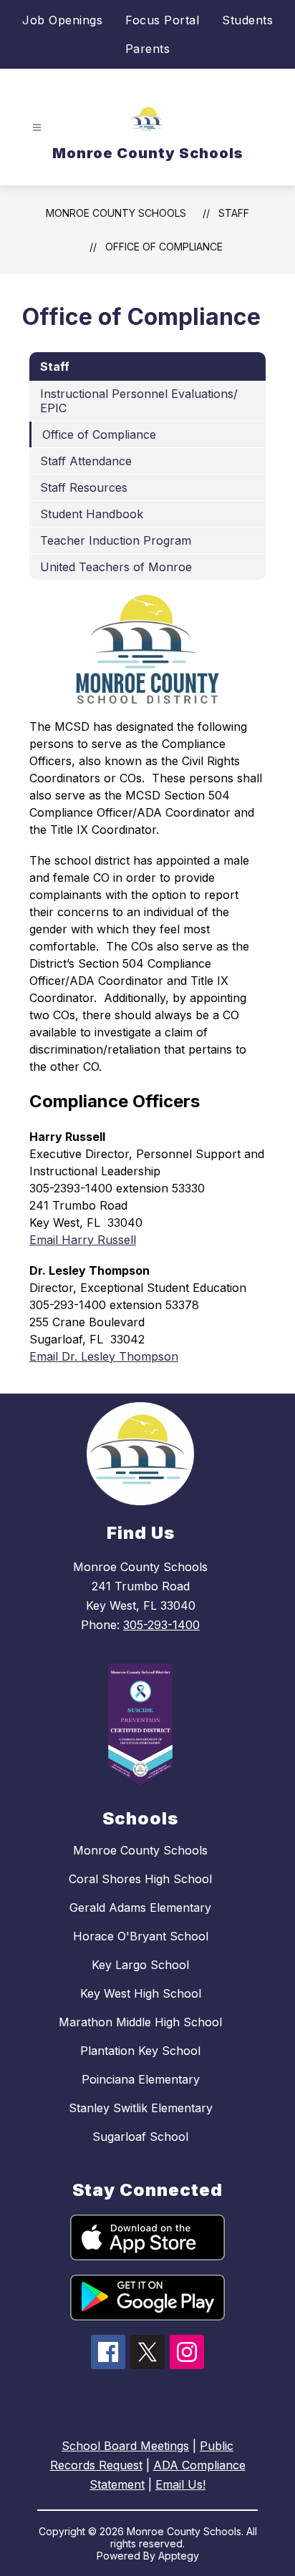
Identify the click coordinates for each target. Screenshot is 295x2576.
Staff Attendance (86, 461)
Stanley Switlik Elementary (141, 2108)
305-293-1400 (161, 1625)
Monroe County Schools (116, 213)
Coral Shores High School (140, 1879)
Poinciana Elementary (141, 2079)
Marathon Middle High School (140, 2022)
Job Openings (62, 20)
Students (247, 20)
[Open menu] (37, 128)
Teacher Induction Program (116, 540)
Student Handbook (92, 514)
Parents (148, 49)
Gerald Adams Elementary (140, 1907)
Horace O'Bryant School (141, 1936)
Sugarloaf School (140, 2137)
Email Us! (180, 2484)
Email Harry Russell (83, 1240)
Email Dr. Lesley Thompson (104, 1356)
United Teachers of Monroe (116, 567)
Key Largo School (140, 1965)
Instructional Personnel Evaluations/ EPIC (139, 401)
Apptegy (179, 2556)
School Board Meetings (125, 2446)
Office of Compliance (164, 247)
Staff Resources (84, 487)
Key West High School (141, 1993)
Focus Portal (162, 20)
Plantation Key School (140, 2051)
